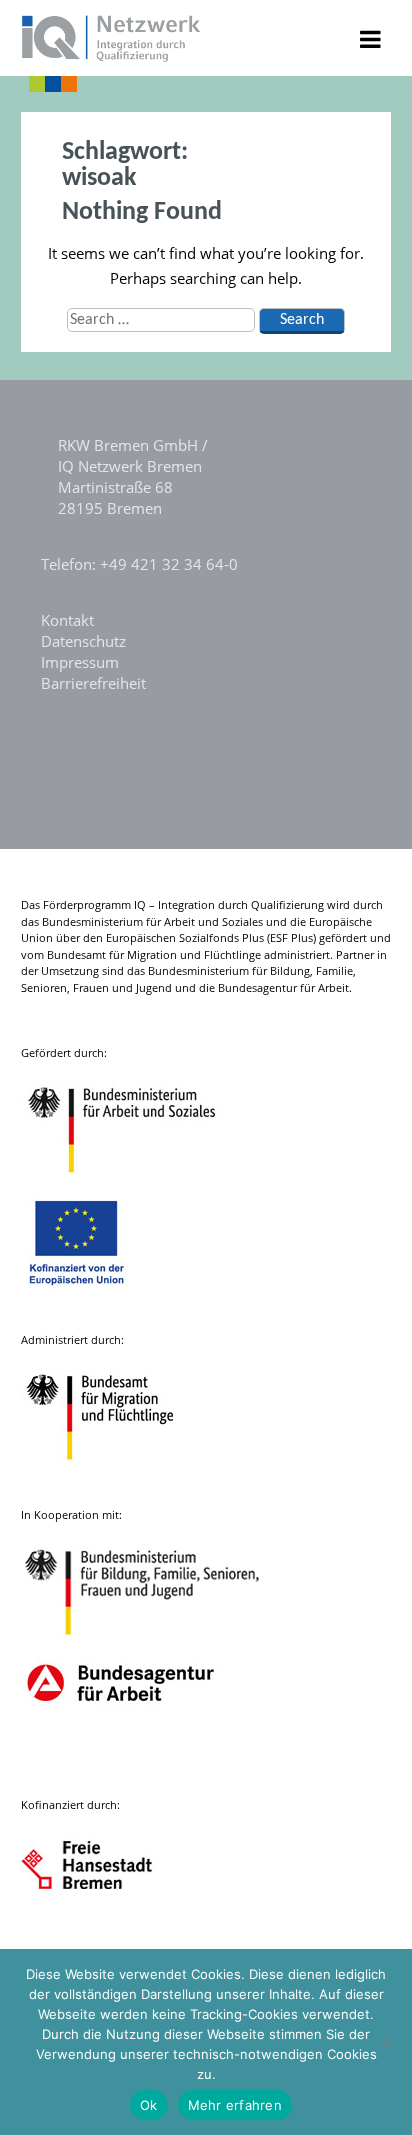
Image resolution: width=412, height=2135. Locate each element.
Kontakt (67, 620)
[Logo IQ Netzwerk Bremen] (111, 56)
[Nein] (387, 2042)
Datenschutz (83, 641)
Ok (149, 2105)
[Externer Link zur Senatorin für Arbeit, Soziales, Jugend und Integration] (105, 1934)
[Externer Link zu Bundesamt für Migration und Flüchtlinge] (115, 1469)
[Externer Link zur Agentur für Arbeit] (119, 1759)
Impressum (80, 662)
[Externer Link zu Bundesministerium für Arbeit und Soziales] (137, 1182)
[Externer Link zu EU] (92, 1294)
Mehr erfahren (235, 2105)
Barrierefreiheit (93, 683)
